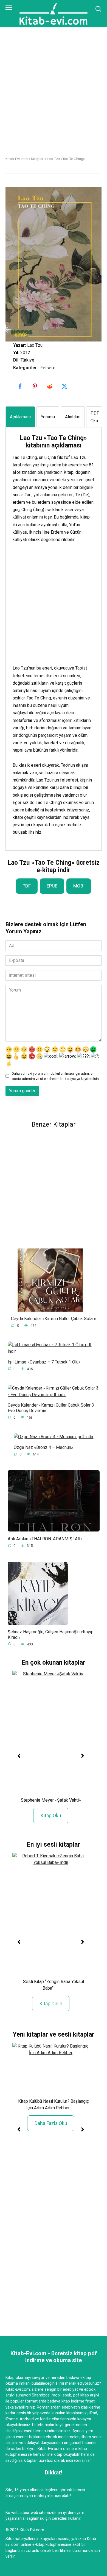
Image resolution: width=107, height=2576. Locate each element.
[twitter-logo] (65, 386)
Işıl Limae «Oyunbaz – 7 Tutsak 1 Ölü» (44, 1362)
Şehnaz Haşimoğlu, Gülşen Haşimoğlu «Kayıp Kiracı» (51, 1634)
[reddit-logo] (50, 386)
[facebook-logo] (21, 386)
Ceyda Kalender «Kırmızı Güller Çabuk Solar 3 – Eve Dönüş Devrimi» (53, 1408)
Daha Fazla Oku (51, 2123)
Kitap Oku (51, 1815)
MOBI (79, 886)
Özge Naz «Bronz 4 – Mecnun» (43, 1447)
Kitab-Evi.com (17, 159)
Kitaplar (37, 159)
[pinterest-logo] (35, 386)
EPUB (52, 886)
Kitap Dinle (51, 2004)
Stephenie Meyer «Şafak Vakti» (51, 1800)
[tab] (20, 417)
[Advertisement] (54, 96)
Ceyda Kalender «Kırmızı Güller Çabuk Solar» (54, 1319)
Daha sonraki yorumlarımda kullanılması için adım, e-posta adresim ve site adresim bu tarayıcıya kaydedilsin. (56, 1076)
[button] (19, 1756)
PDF (27, 886)
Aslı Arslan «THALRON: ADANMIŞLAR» (45, 1538)
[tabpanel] (54, 635)
